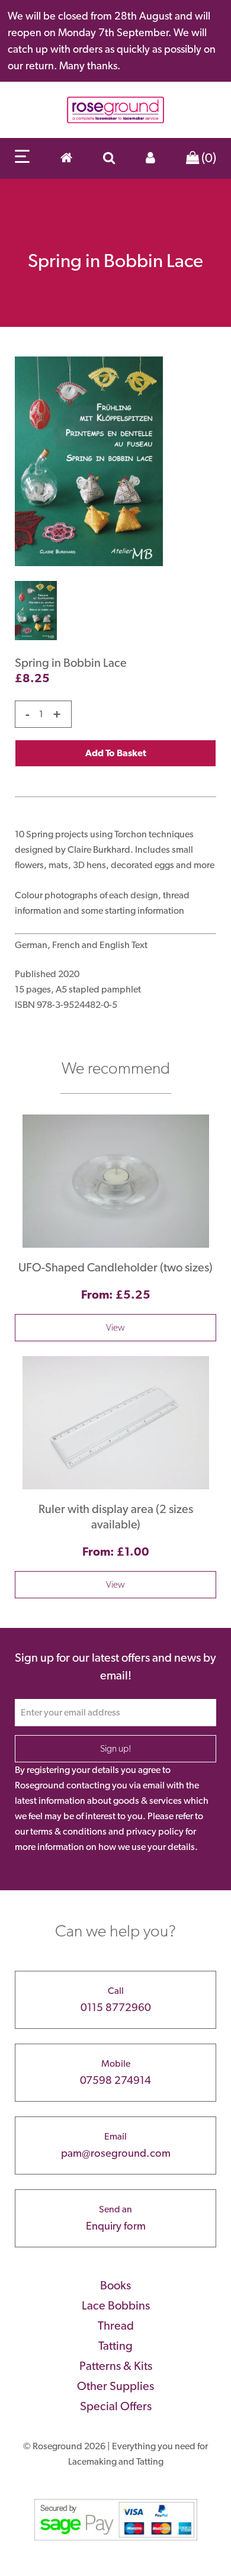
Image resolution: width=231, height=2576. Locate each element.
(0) (208, 158)
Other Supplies (115, 2386)
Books (115, 2285)
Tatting (115, 2346)
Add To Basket (116, 753)
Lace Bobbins (116, 2305)
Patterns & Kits (116, 2366)
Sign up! (116, 1748)
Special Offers (116, 2406)
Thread (116, 2326)
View (115, 1327)
